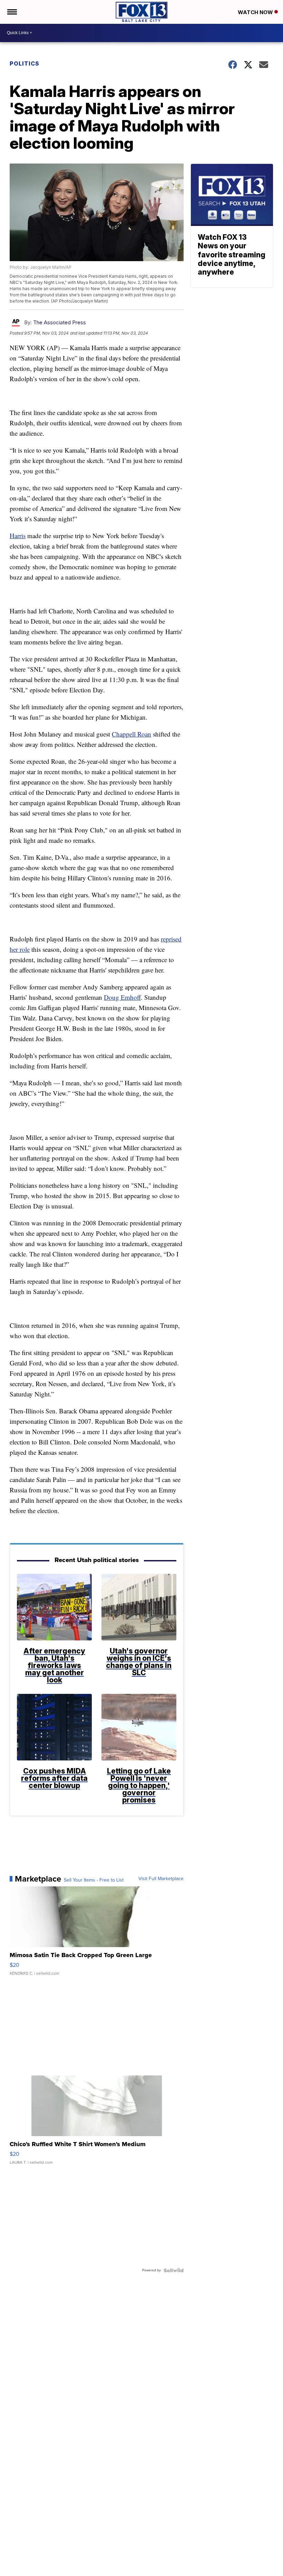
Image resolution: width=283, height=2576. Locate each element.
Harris (18, 536)
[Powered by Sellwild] (174, 2270)
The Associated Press (60, 322)
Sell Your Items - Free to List (94, 1880)
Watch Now (256, 12)
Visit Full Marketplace (161, 1879)
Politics (25, 63)
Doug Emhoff (122, 997)
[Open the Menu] (12, 12)
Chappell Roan (131, 734)
